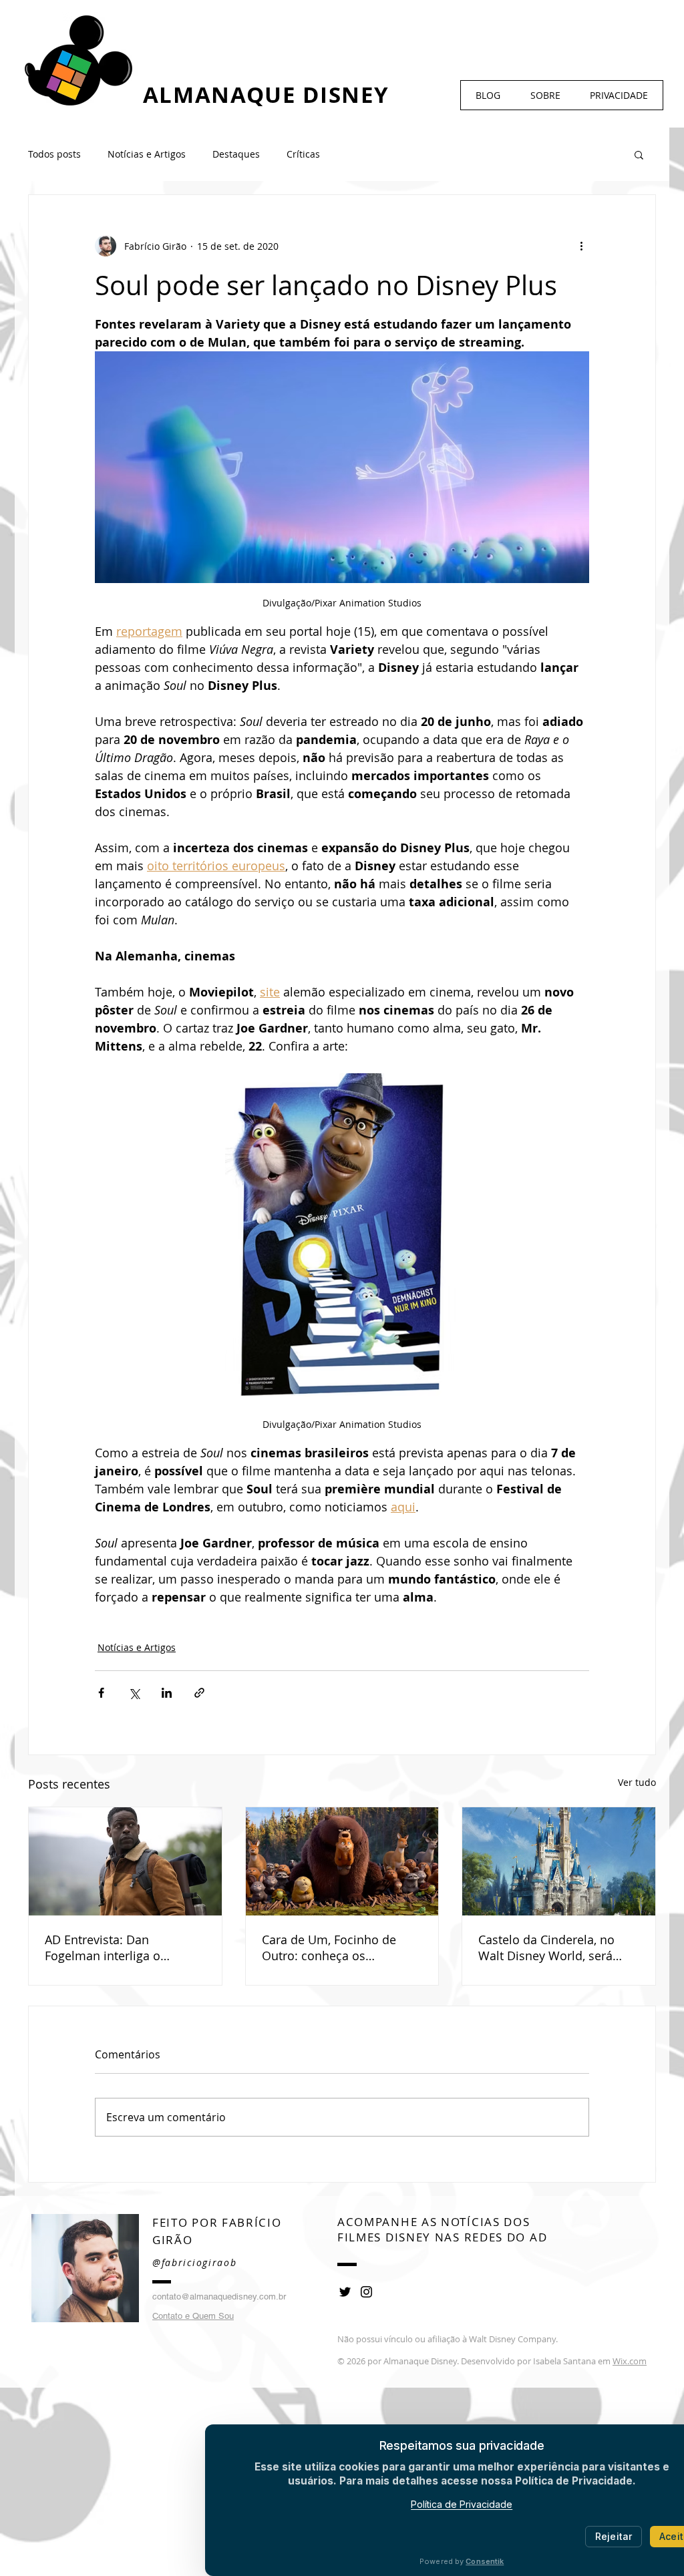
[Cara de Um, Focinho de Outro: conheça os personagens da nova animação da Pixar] (342, 1861)
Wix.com (630, 2361)
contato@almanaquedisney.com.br (219, 2296)
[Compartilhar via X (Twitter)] (134, 1693)
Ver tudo (637, 1782)
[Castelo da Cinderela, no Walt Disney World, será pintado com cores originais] (559, 1861)
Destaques (236, 154)
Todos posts (54, 154)
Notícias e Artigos (147, 154)
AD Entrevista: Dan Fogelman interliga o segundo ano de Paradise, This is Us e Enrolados (118, 1948)
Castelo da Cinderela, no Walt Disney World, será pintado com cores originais (557, 1948)
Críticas (303, 154)
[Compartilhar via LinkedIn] (167, 1693)
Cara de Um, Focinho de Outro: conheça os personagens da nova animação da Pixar (329, 1948)
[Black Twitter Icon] (345, 2292)
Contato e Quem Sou (193, 2316)
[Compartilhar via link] (199, 1693)
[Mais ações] (581, 246)
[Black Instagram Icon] (366, 2292)
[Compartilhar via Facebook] (101, 1693)
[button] (639, 154)
